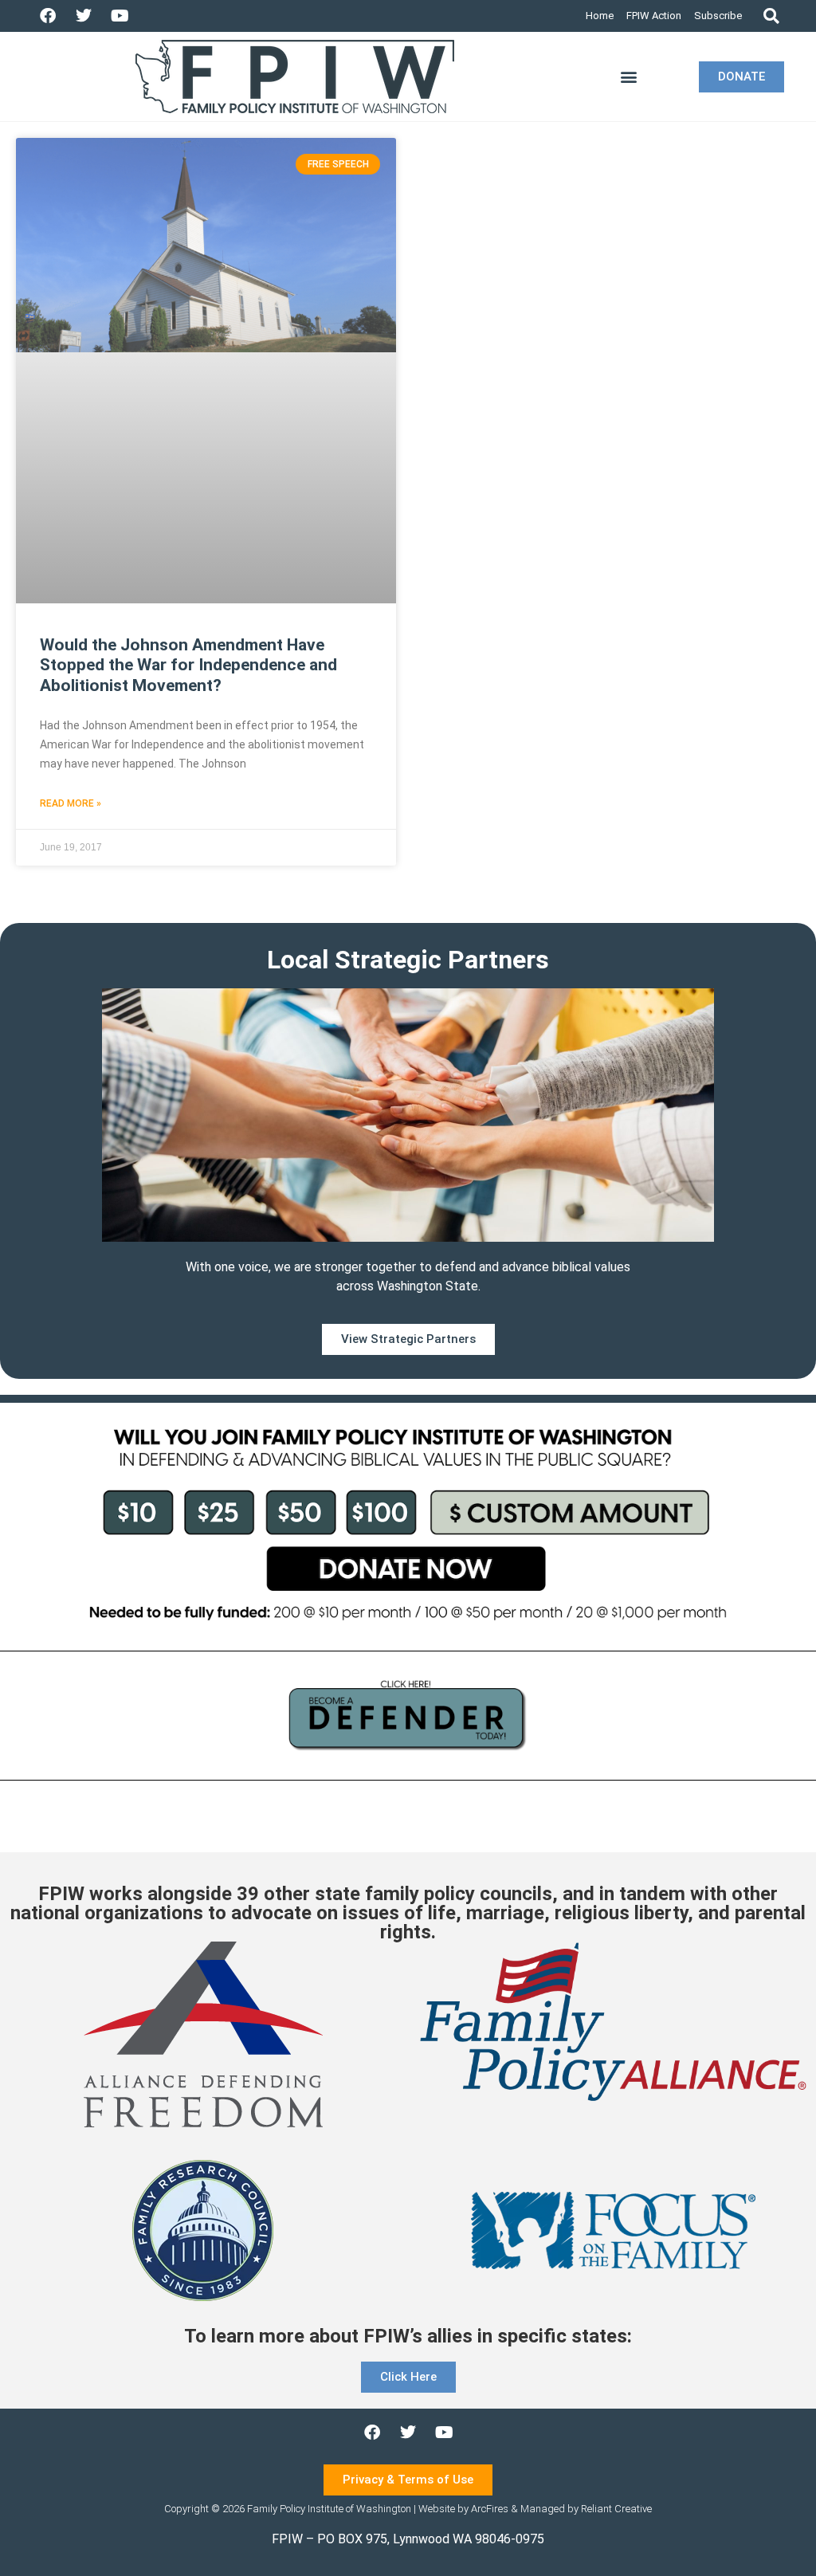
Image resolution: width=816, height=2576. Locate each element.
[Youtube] (120, 16)
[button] (771, 16)
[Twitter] (84, 16)
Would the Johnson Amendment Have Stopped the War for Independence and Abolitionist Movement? (188, 665)
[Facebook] (48, 16)
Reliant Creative (616, 2509)
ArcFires (490, 2509)
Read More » (71, 803)
